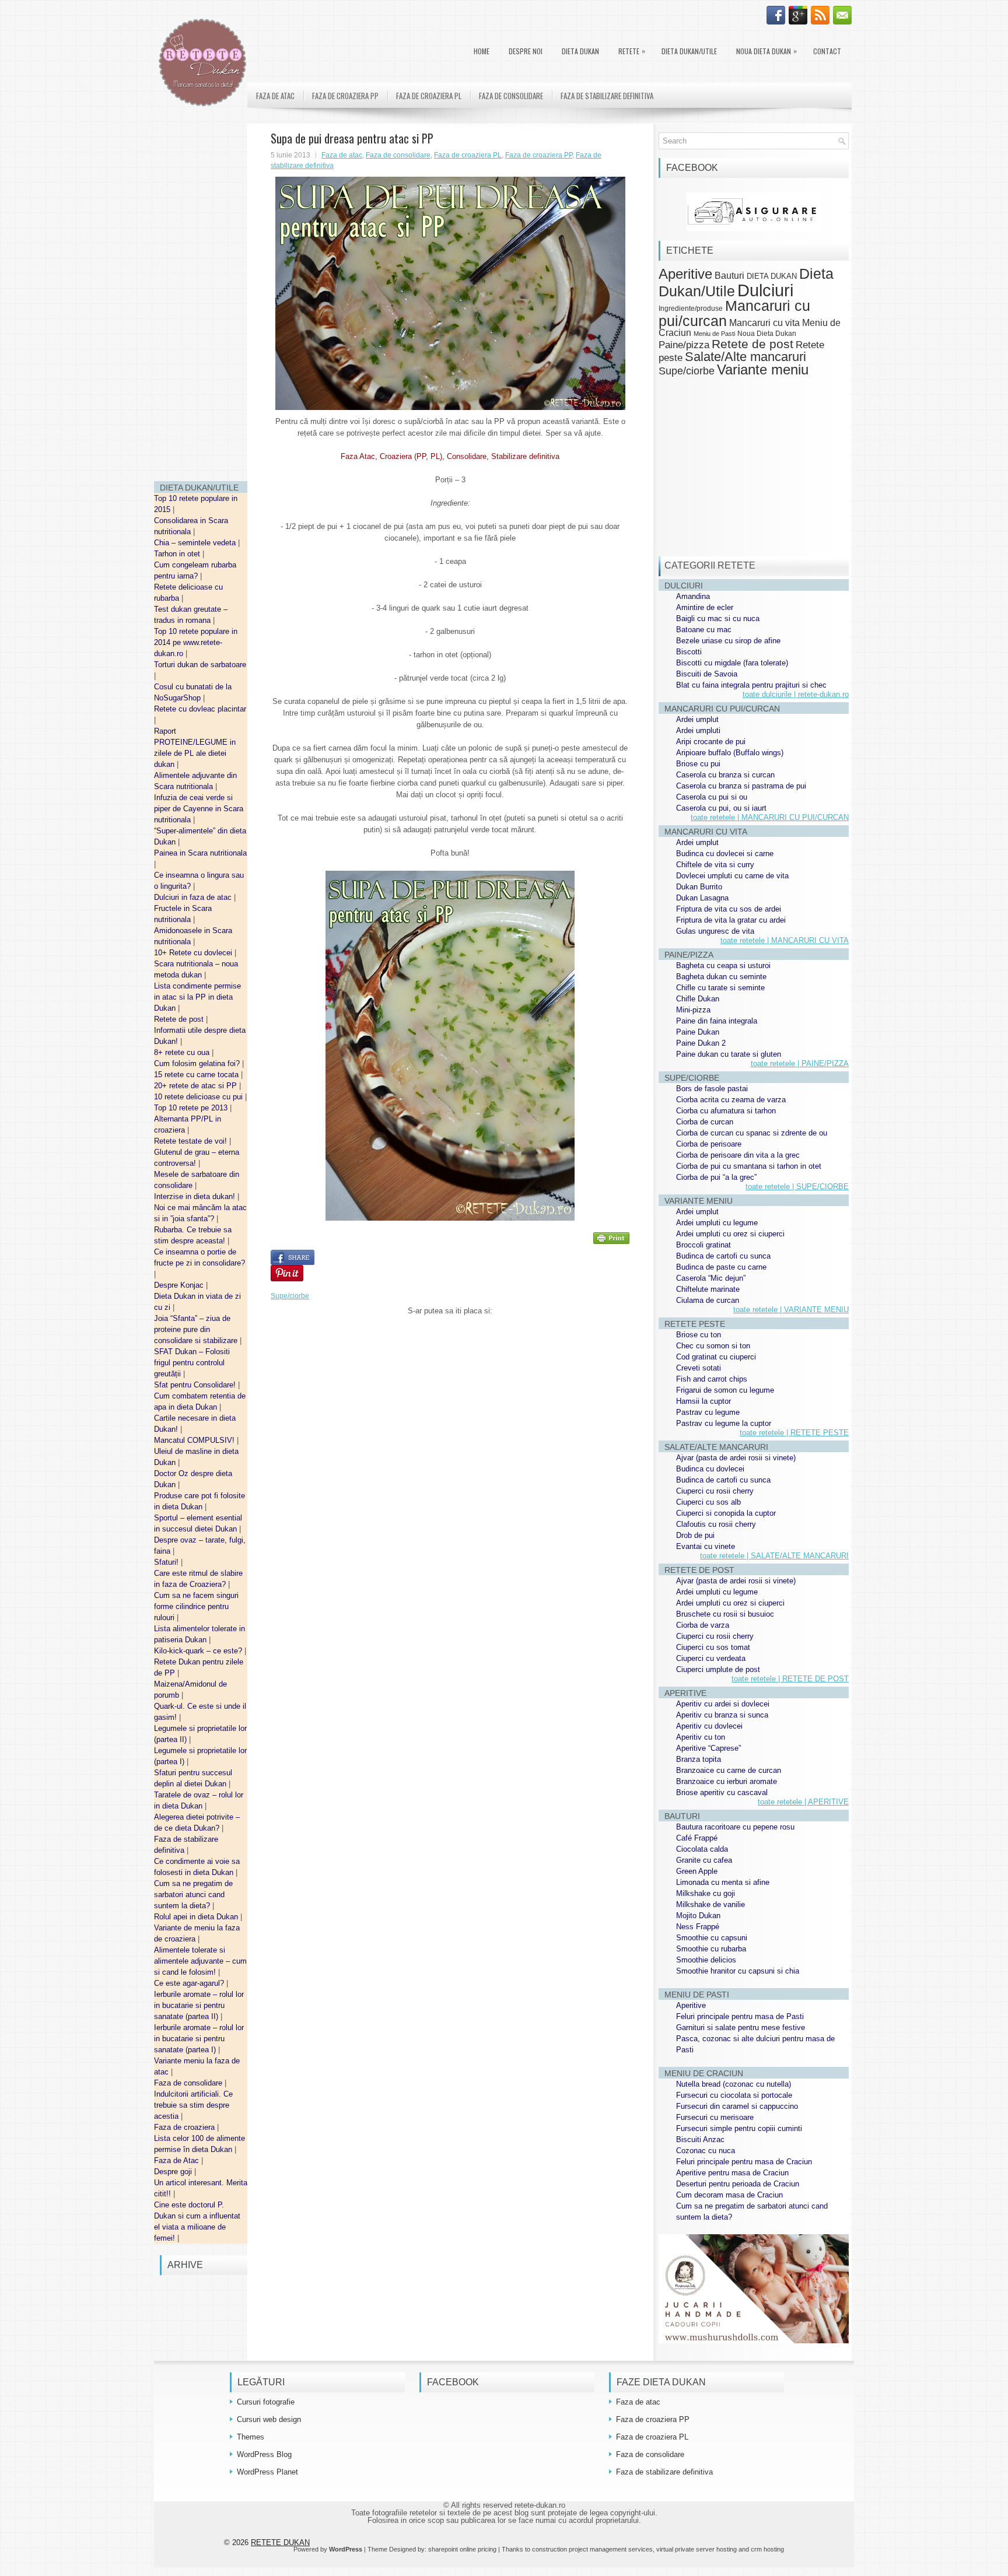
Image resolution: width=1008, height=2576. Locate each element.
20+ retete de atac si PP (197, 1086)
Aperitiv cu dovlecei (709, 1726)
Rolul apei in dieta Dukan (197, 1917)
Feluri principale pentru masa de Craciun (744, 2162)
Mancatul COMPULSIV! (195, 1440)
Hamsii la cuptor (703, 1401)
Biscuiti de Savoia (707, 674)
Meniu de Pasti (714, 334)
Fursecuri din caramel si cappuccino (737, 2106)
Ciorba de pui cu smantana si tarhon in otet (749, 1166)
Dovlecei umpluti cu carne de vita (732, 876)
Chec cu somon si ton (713, 1346)
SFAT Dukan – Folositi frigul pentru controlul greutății (192, 1363)
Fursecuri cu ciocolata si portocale (734, 2095)
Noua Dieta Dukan (766, 51)
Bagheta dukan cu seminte (721, 977)
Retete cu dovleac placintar (200, 709)
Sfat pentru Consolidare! (196, 1385)
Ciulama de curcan (708, 1300)
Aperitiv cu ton (701, 1737)
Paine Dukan (698, 1032)
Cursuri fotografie (266, 2402)
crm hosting (767, 2549)
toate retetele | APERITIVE (803, 1802)
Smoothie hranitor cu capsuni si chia (738, 1971)
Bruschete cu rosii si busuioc (725, 1614)
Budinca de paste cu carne (721, 1267)
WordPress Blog (264, 2454)
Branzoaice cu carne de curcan (729, 1770)
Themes (251, 2437)
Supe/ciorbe (290, 1296)
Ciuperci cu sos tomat (713, 1647)
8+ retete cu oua (183, 1052)
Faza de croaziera (185, 2127)
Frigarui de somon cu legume (725, 1390)
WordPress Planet (267, 2472)
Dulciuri (765, 290)
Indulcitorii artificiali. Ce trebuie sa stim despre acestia (193, 2105)
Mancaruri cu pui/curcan (734, 313)
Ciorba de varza (703, 1625)
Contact (827, 51)
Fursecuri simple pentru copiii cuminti (739, 2128)
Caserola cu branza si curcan (725, 775)
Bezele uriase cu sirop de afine (728, 641)
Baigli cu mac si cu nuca (718, 618)
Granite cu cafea (704, 1860)
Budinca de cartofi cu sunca (723, 1256)
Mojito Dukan (698, 1916)
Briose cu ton (699, 1335)
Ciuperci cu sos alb (708, 1502)
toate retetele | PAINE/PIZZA (800, 1063)
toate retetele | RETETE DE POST (790, 1679)
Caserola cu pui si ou (712, 797)
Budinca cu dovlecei (710, 1469)
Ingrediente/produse (691, 308)
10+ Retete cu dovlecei (194, 953)
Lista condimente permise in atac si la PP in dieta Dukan (197, 997)
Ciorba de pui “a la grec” (716, 1177)
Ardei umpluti (698, 730)
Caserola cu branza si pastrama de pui (741, 786)
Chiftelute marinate (708, 1289)
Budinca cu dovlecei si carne (725, 854)
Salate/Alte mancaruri (745, 357)
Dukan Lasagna (702, 898)
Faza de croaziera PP (345, 96)
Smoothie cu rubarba (711, 1949)
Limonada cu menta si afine (723, 1882)
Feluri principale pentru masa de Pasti (740, 2016)
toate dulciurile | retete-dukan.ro (796, 694)
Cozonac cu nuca (706, 2151)
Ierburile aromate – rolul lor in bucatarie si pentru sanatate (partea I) (199, 2039)
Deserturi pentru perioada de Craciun (738, 2184)
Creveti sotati (699, 1368)
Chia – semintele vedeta (196, 543)
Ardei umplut (697, 719)
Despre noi (526, 51)
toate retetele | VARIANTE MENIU (791, 1310)
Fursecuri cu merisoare (715, 2117)
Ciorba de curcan (705, 1122)
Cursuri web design (269, 2419)
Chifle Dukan (698, 999)
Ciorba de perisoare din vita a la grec (738, 1155)
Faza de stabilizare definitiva (607, 96)
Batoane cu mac (704, 630)
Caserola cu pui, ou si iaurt (721, 808)
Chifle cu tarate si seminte (720, 988)
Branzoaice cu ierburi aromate (727, 1781)
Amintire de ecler (705, 607)
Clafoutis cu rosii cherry (716, 1524)
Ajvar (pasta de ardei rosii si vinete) (736, 1458)
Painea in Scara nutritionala (200, 853)
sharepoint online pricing (462, 2549)
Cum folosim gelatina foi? (198, 1063)
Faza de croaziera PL (429, 96)
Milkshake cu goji (706, 1893)
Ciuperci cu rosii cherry (715, 1491)
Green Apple (697, 1871)
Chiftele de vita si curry (715, 865)
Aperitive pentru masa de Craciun (732, 2173)
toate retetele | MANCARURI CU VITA (785, 940)
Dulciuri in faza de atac (194, 897)
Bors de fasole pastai (712, 1089)
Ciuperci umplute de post (718, 1669)
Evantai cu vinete (706, 1546)
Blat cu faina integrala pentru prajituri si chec (751, 685)
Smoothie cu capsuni (712, 1938)
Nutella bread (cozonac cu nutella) (734, 2084)
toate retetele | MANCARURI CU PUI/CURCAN (770, 817)
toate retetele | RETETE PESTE (794, 1433)
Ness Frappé (698, 1927)
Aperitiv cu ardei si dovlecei (723, 1704)
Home (482, 51)
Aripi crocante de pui (711, 742)
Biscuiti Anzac (700, 2139)
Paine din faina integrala (717, 1021)
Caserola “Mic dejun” (711, 1278)
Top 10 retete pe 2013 (192, 1108)
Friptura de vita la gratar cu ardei (731, 920)
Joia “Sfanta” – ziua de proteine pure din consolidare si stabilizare (197, 1329)
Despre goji (174, 2172)
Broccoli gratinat (703, 1245)
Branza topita (699, 1759)
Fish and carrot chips (712, 1379)
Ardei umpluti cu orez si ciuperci (730, 1234)
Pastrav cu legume (708, 1412)
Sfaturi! (167, 1562)
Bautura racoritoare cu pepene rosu (735, 1827)
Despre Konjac (180, 1285)
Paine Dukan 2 (701, 1043)
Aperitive (685, 274)
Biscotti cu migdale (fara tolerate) (732, 663)
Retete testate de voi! (192, 1141)
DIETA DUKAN (580, 51)
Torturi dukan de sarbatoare (200, 665)
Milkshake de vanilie (710, 1904)
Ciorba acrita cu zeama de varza (731, 1100)
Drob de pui (695, 1535)
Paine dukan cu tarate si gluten (729, 1054)
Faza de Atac (178, 2160)
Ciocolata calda (702, 1849)
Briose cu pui (698, 764)
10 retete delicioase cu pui (199, 1097)
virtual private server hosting (696, 2549)
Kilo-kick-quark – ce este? (199, 1651)
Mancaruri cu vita (764, 323)
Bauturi (729, 275)
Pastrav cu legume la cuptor (724, 1423)
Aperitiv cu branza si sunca (722, 1715)
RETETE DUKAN (280, 2542)
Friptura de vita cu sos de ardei (729, 909)
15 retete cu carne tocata (197, 1075)
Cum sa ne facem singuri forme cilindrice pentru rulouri (196, 1606)
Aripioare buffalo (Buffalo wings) (730, 753)
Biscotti (689, 652)
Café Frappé (697, 1838)
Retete (632, 51)
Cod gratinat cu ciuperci (716, 1357)
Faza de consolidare (189, 2083)
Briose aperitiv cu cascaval (722, 1792)
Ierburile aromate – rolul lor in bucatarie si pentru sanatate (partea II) (199, 2005)
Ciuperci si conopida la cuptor (726, 1513)
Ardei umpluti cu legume (717, 1223)
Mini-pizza (693, 1010)
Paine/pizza (684, 345)
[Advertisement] (201, 297)
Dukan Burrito (699, 887)
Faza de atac (275, 96)
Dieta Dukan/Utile (689, 51)
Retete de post (180, 1019)
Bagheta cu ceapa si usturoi (723, 965)
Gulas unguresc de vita (715, 931)
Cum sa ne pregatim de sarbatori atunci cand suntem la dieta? (193, 1895)
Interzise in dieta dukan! (196, 1196)
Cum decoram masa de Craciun (729, 2195)
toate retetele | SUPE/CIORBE (797, 1187)
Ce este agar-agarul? (190, 1983)
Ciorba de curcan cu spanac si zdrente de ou (752, 1133)
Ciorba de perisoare (709, 1144)
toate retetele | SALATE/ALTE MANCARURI (774, 1556)
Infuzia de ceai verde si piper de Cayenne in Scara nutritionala (199, 809)
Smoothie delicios (706, 1960)
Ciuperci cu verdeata (711, 1658)
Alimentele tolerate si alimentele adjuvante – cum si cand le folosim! (200, 1961)
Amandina (693, 596)
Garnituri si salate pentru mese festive (741, 2027)
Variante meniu (763, 370)
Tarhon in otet (178, 554)
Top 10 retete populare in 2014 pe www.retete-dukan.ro (196, 642)
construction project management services (592, 2549)
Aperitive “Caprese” (708, 1748)
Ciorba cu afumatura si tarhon (726, 1111)
